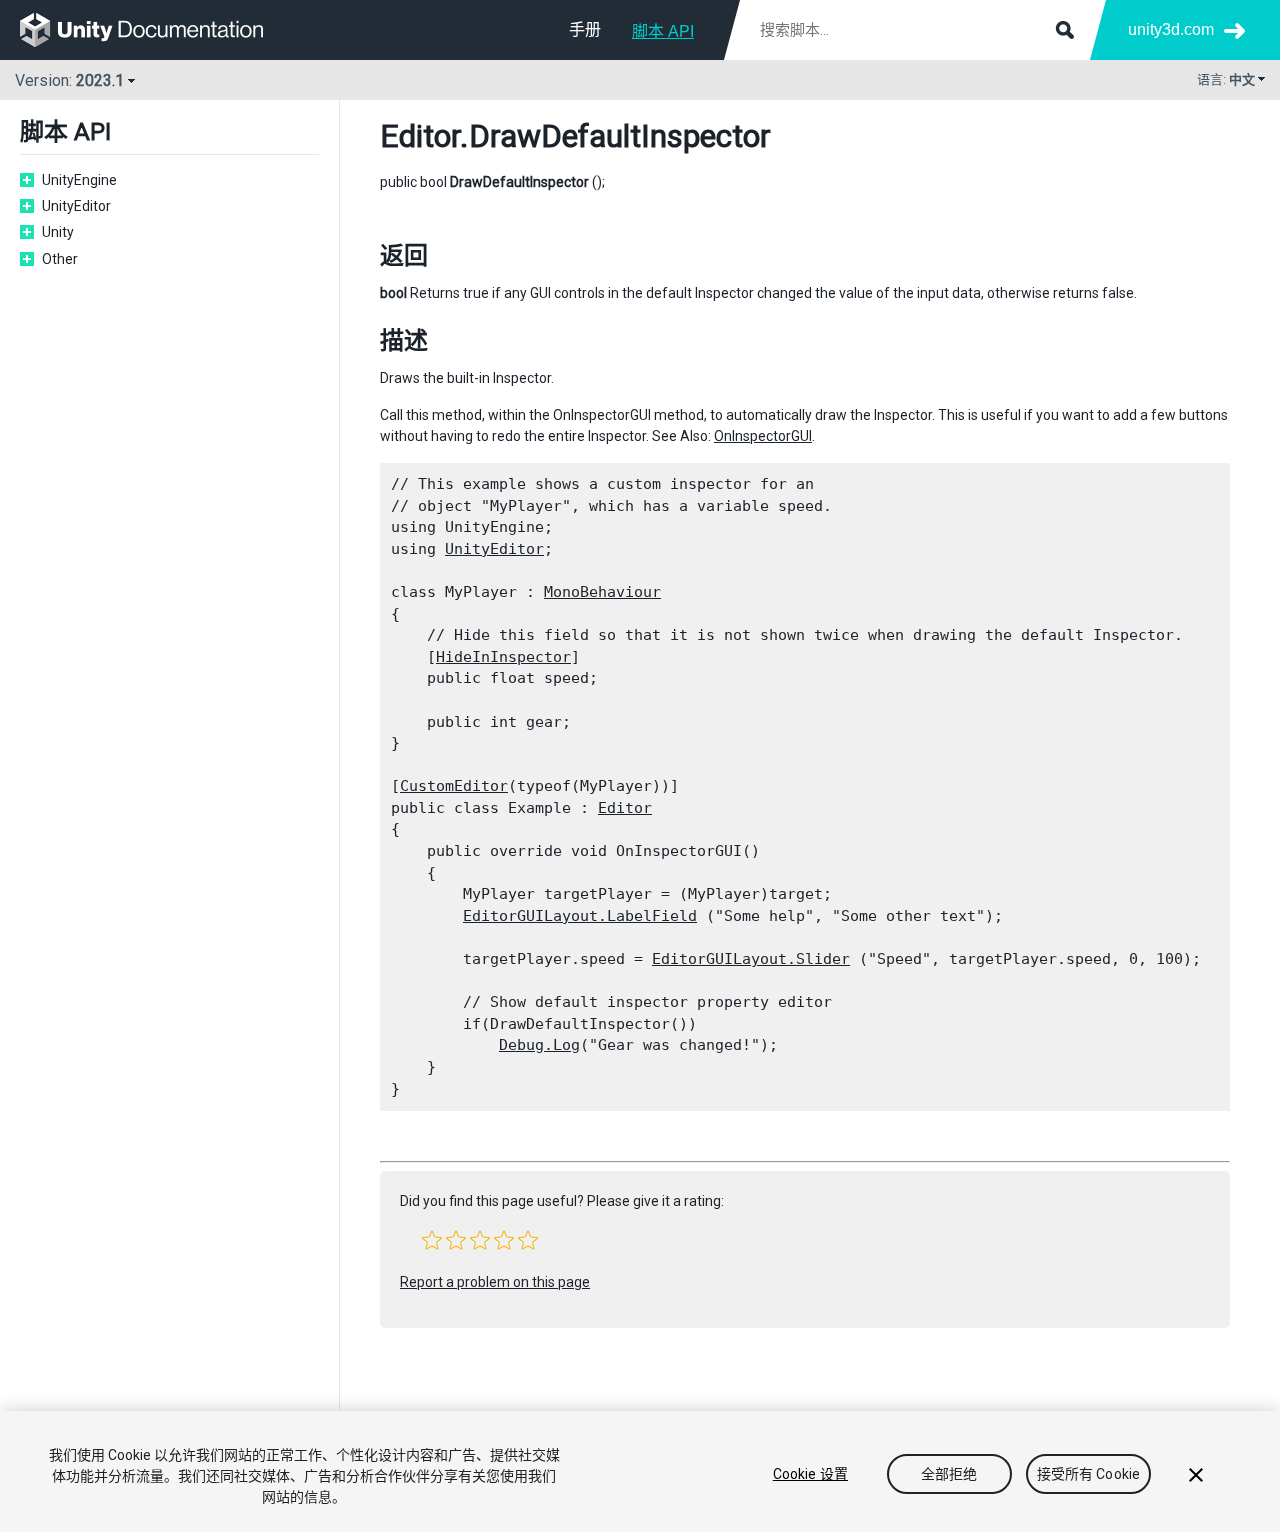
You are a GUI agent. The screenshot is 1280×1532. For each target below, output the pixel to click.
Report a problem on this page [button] (495, 1282)
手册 (585, 29)
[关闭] (1196, 1475)
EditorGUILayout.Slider (751, 959)
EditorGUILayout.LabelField (580, 916)
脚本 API (663, 31)
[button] (432, 1240)
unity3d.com (1171, 29)
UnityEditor (494, 549)
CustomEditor (454, 786)
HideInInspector (503, 657)
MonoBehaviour (602, 592)
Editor (420, 136)
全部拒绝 (949, 1474)
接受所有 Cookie (1089, 1474)
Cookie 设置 (810, 1474)
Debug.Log (539, 1045)
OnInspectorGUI (763, 436)
